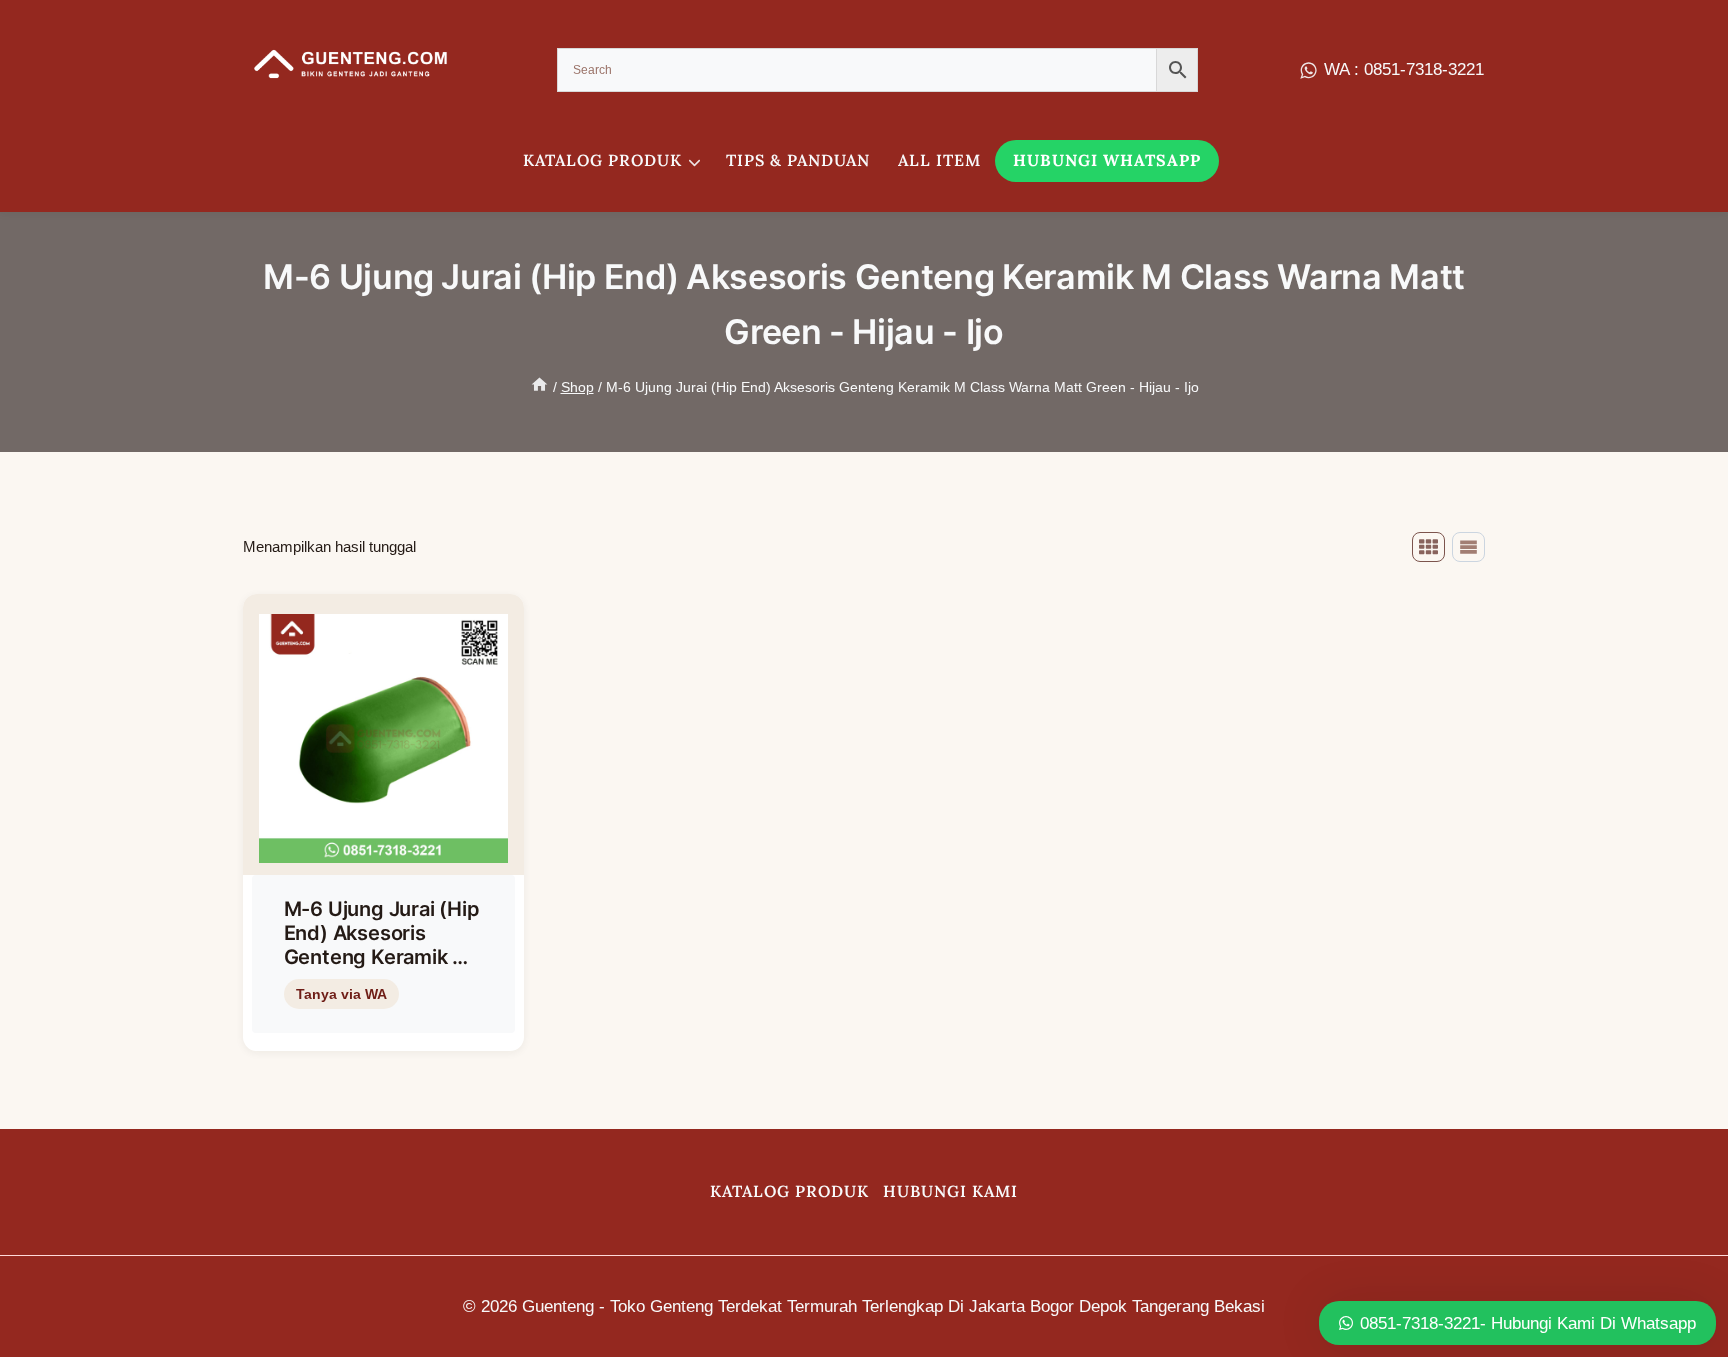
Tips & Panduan (798, 160)
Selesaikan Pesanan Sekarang (380, 1026)
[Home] (539, 387)
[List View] (1468, 547)
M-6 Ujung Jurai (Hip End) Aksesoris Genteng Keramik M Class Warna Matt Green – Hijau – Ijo (382, 957)
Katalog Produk (789, 1191)
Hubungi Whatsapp (1107, 160)
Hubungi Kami (950, 1191)
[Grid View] (1428, 547)
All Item (939, 160)
